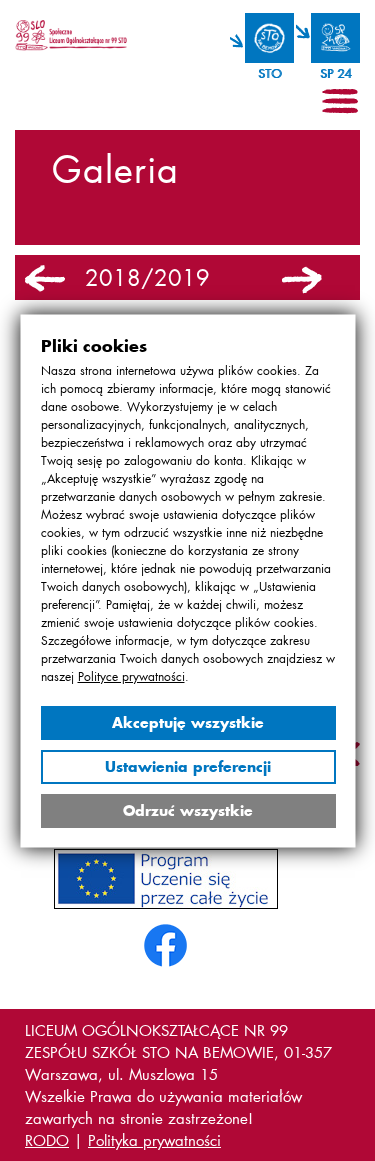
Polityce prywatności (130, 675)
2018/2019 (147, 278)
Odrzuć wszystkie (188, 809)
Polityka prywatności (154, 1140)
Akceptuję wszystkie (188, 721)
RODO (47, 1140)
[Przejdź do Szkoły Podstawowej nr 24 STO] (328, 38)
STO (269, 73)
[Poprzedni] (45, 279)
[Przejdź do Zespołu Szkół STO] (262, 38)
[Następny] (302, 279)
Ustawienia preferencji (188, 765)
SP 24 (335, 73)
